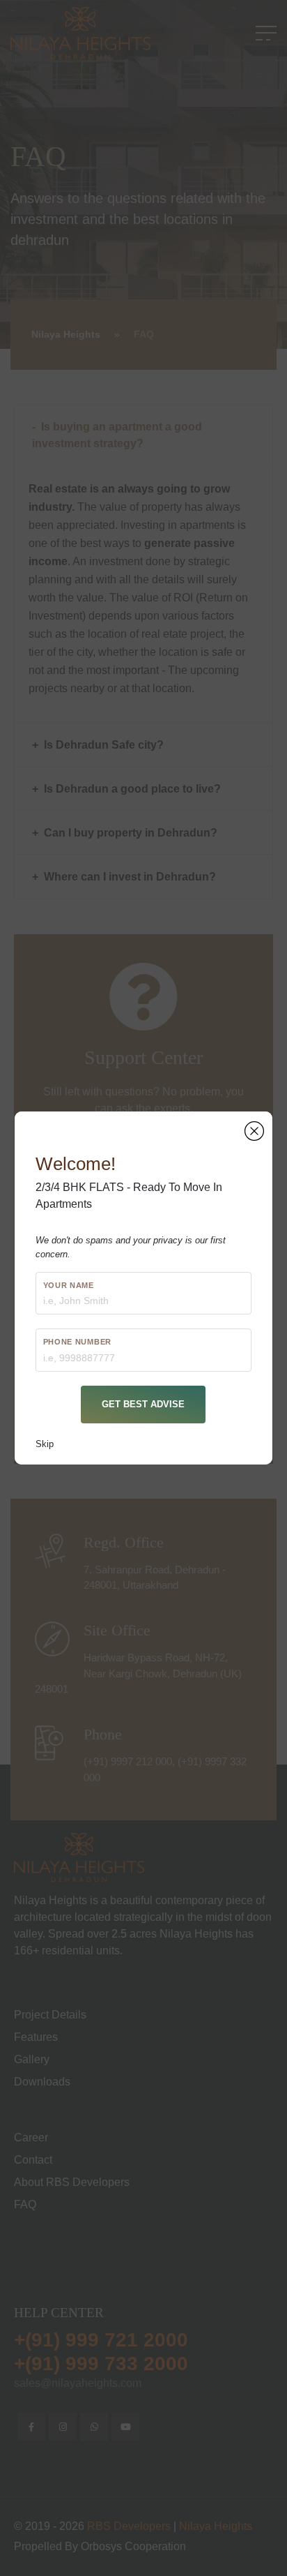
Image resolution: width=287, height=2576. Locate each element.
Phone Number (77, 1342)
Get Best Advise (143, 1404)
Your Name (69, 1285)
